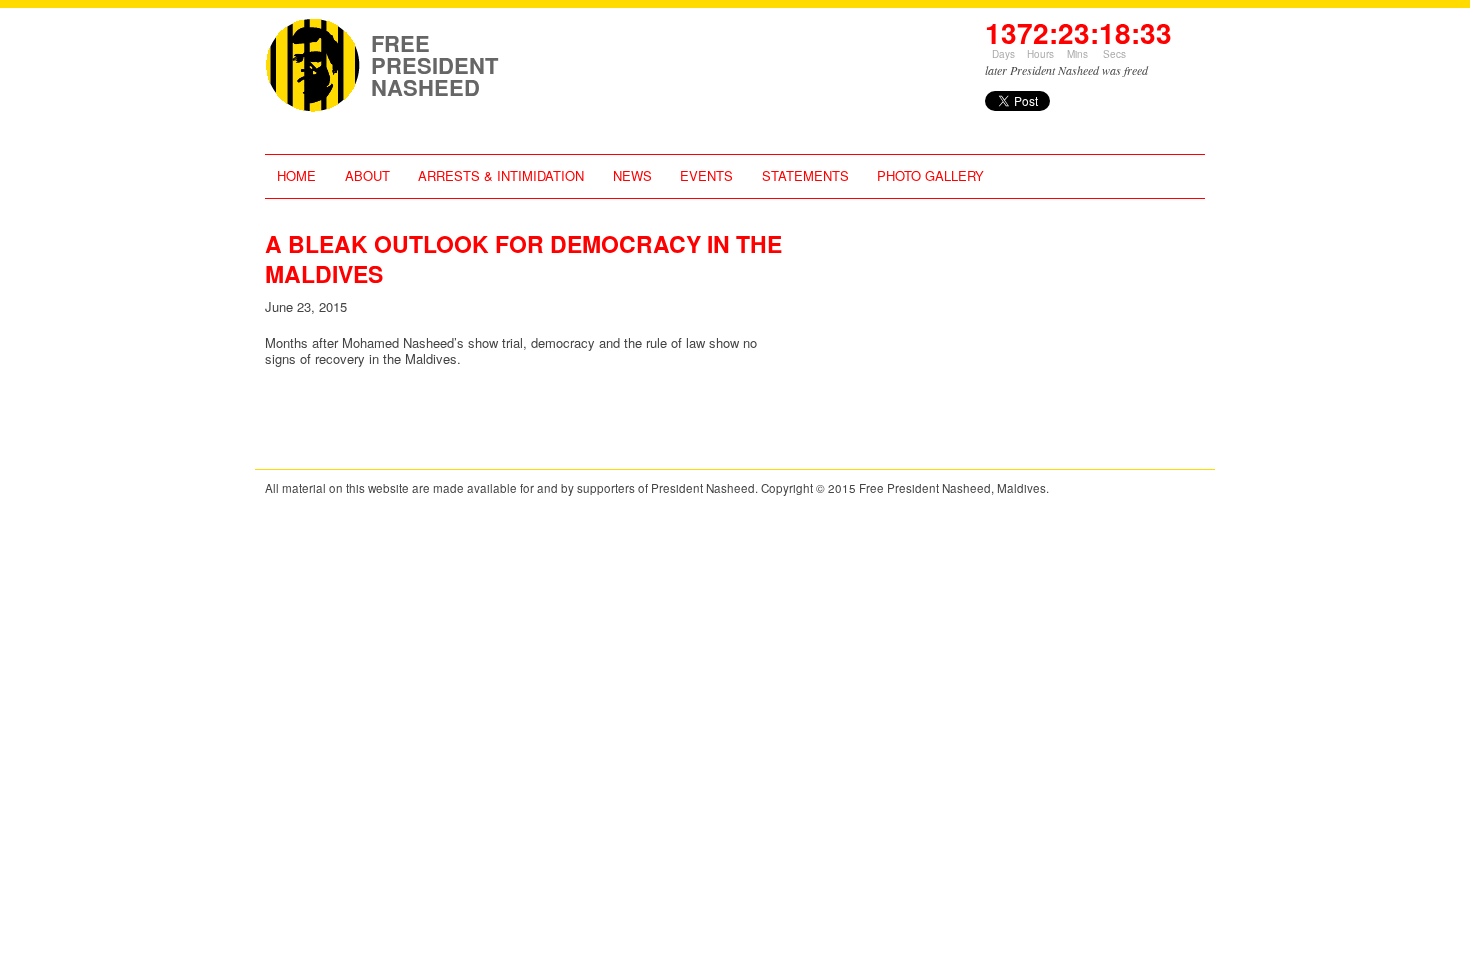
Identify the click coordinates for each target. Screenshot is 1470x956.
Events (706, 175)
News (632, 175)
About (367, 175)
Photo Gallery (930, 175)
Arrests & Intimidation (501, 175)
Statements (805, 175)
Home (296, 175)
